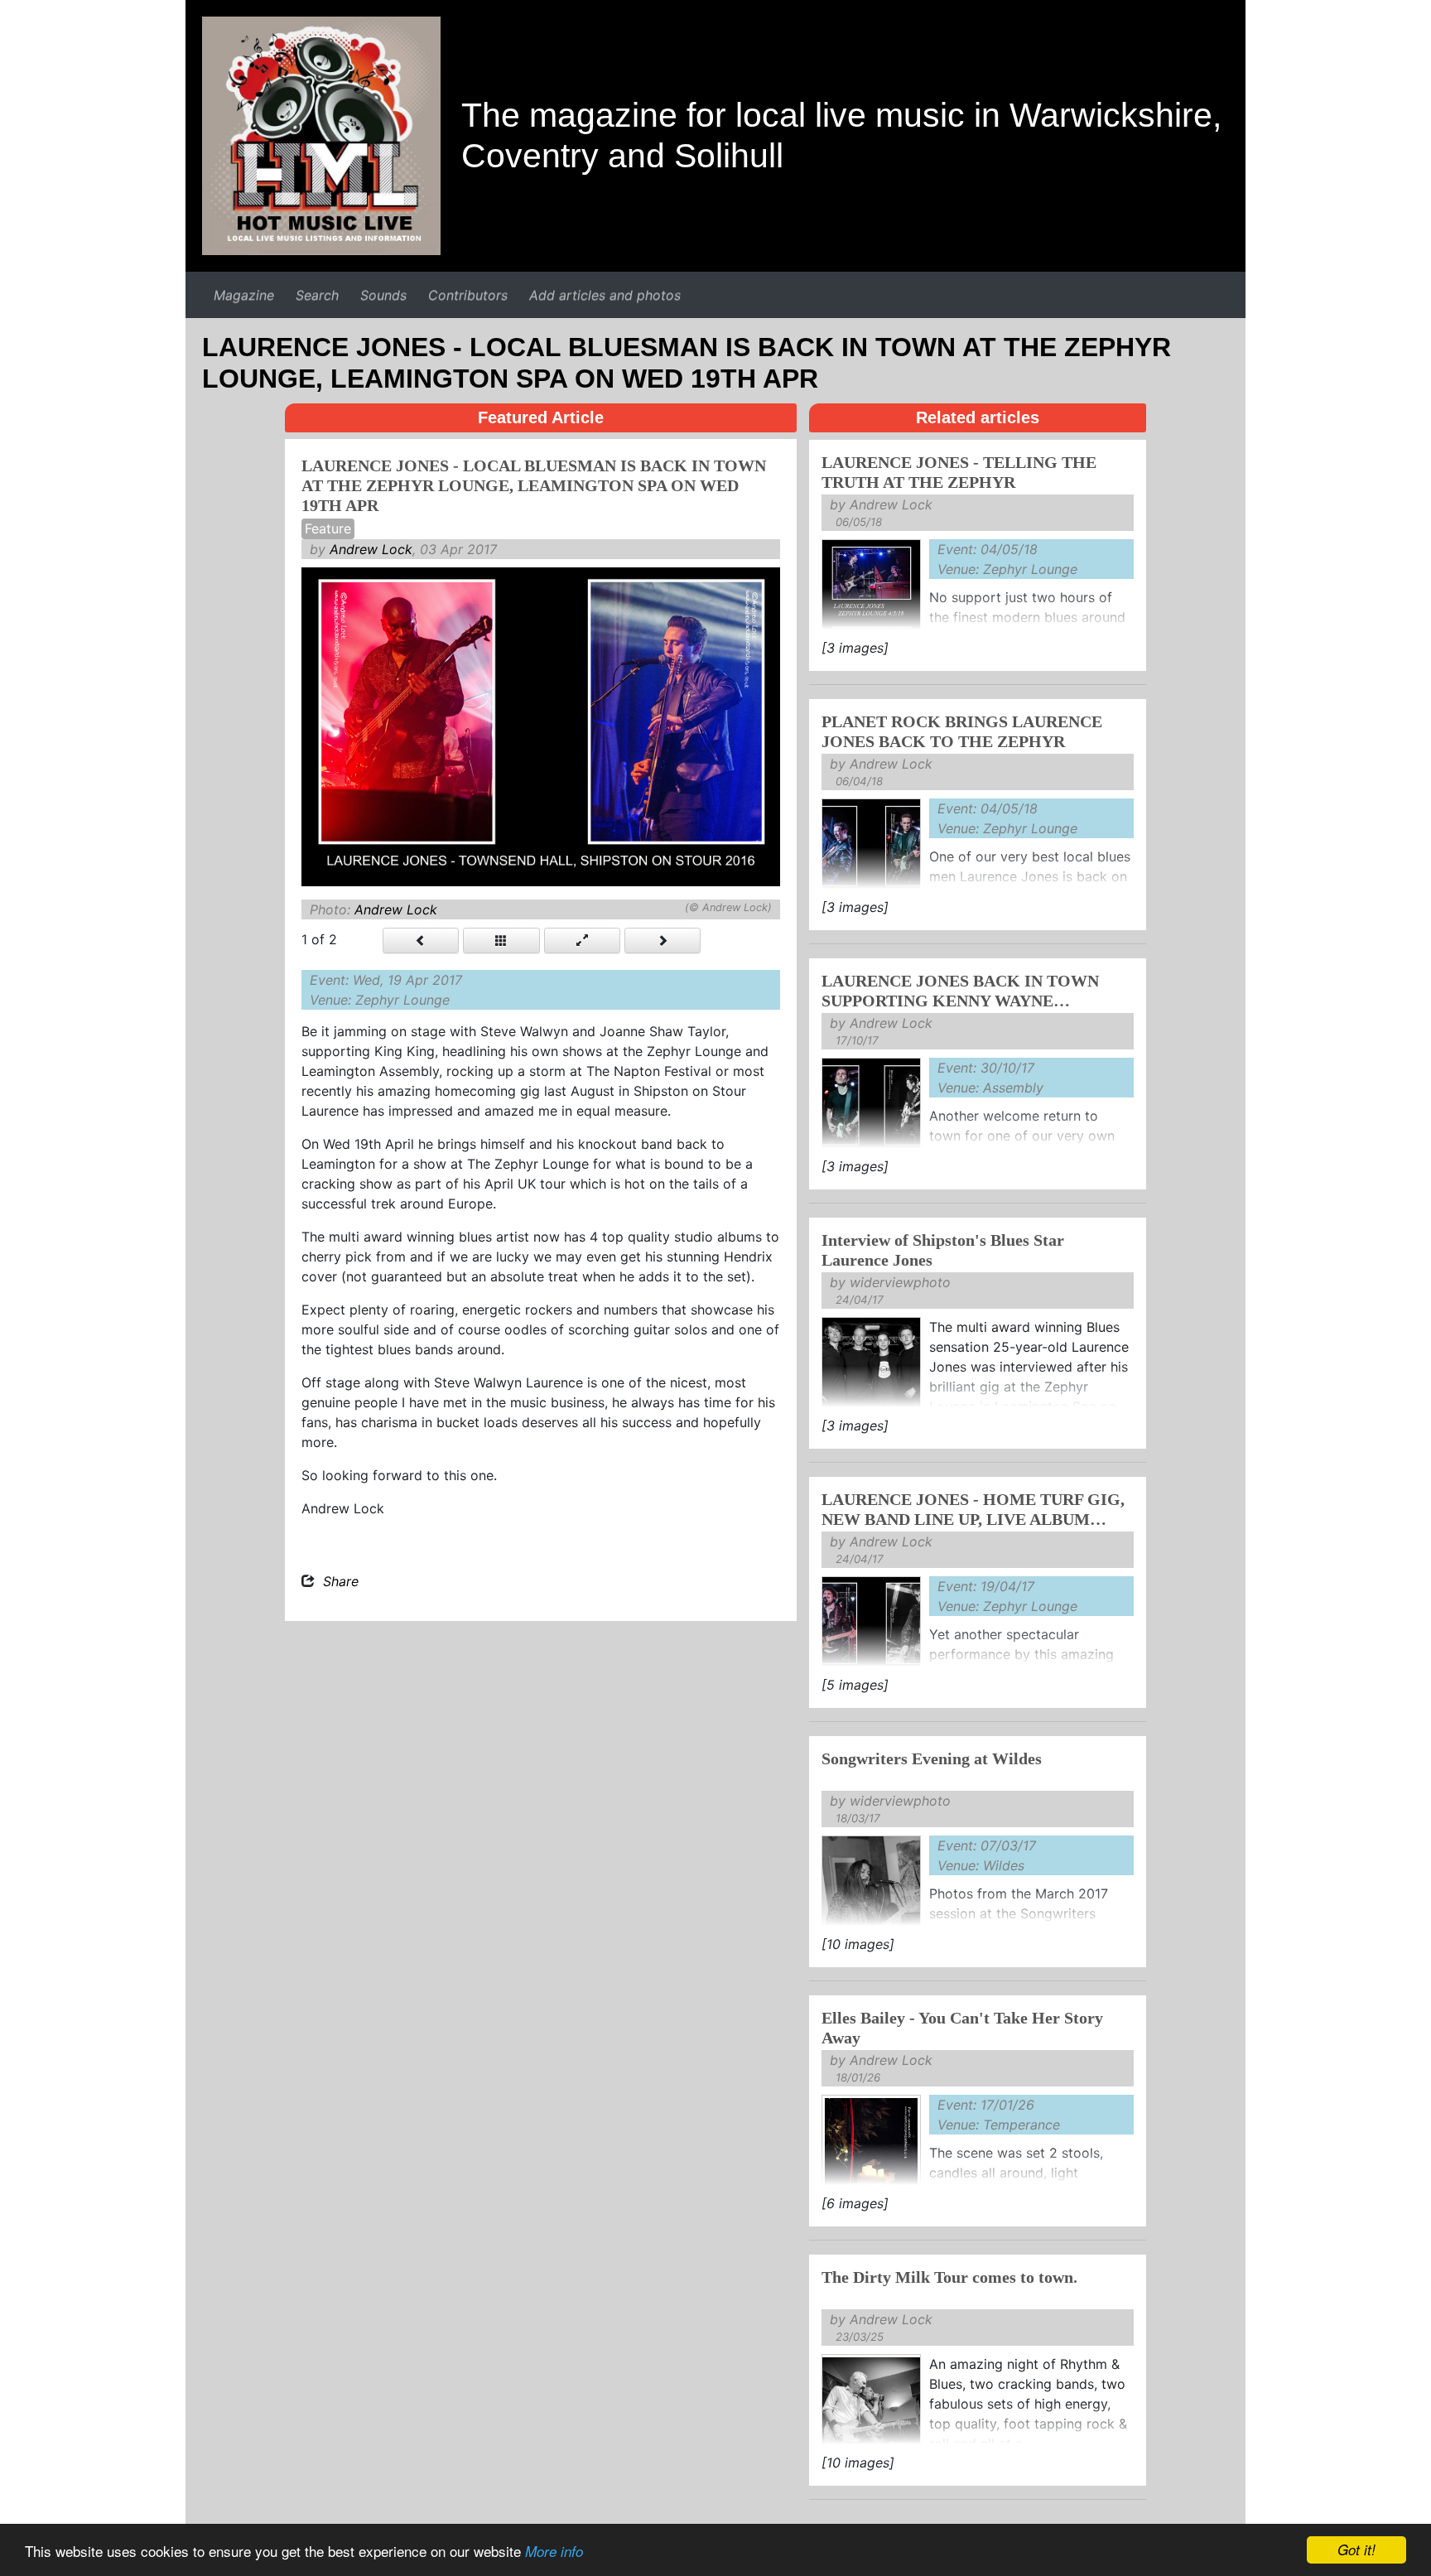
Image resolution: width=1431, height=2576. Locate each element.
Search (317, 295)
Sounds (383, 295)
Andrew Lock (371, 549)
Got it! (1356, 2549)
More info (554, 2551)
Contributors (468, 295)
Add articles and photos (605, 295)
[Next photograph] (662, 941)
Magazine (244, 295)
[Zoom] (582, 941)
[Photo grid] (501, 941)
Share (341, 1581)
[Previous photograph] (421, 941)
